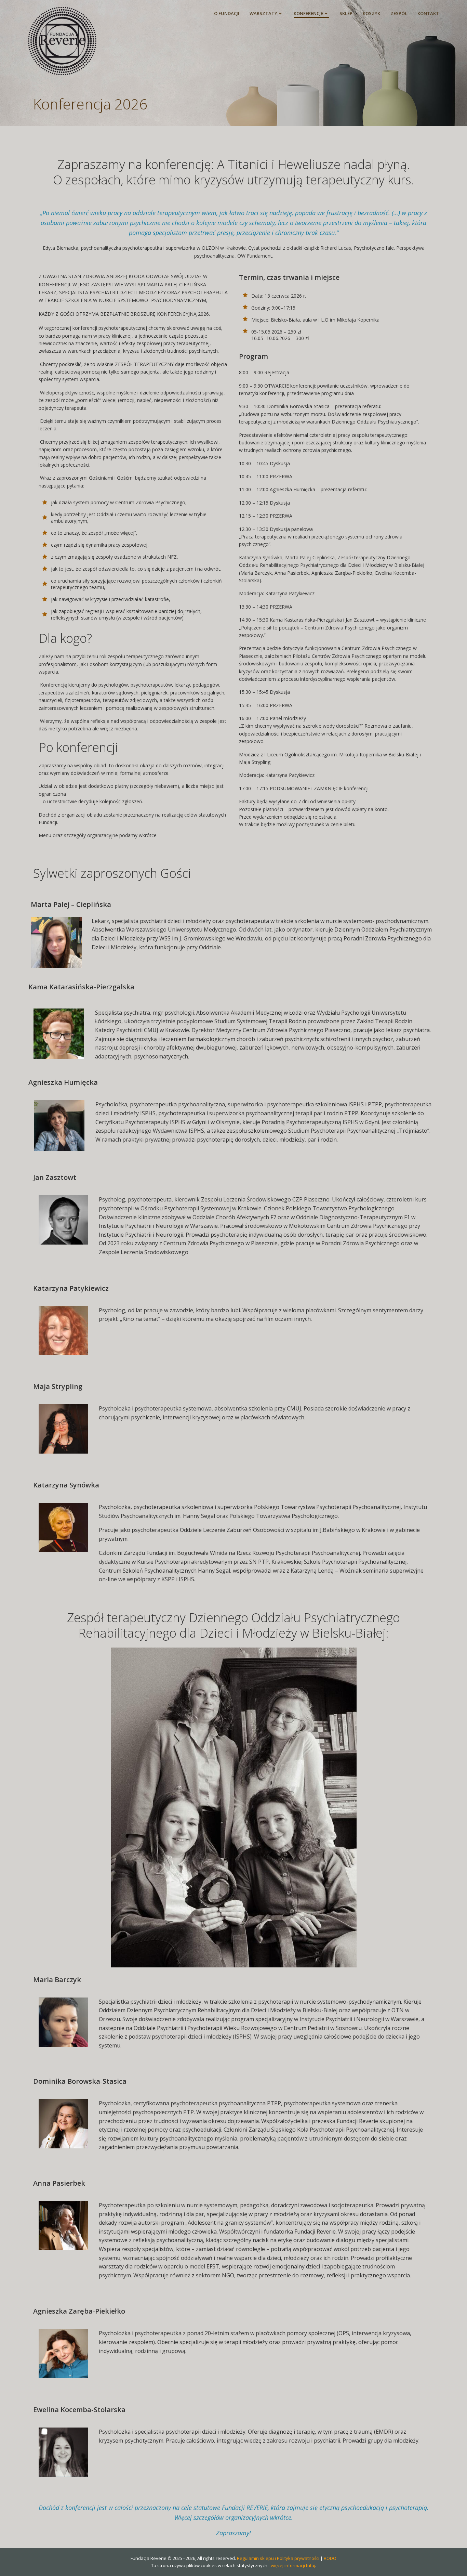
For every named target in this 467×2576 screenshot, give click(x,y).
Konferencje (308, 13)
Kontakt (428, 13)
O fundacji (227, 13)
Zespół (399, 13)
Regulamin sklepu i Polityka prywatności (278, 2558)
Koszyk (371, 13)
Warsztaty (263, 13)
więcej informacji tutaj (293, 2565)
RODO (330, 2558)
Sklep (346, 13)
